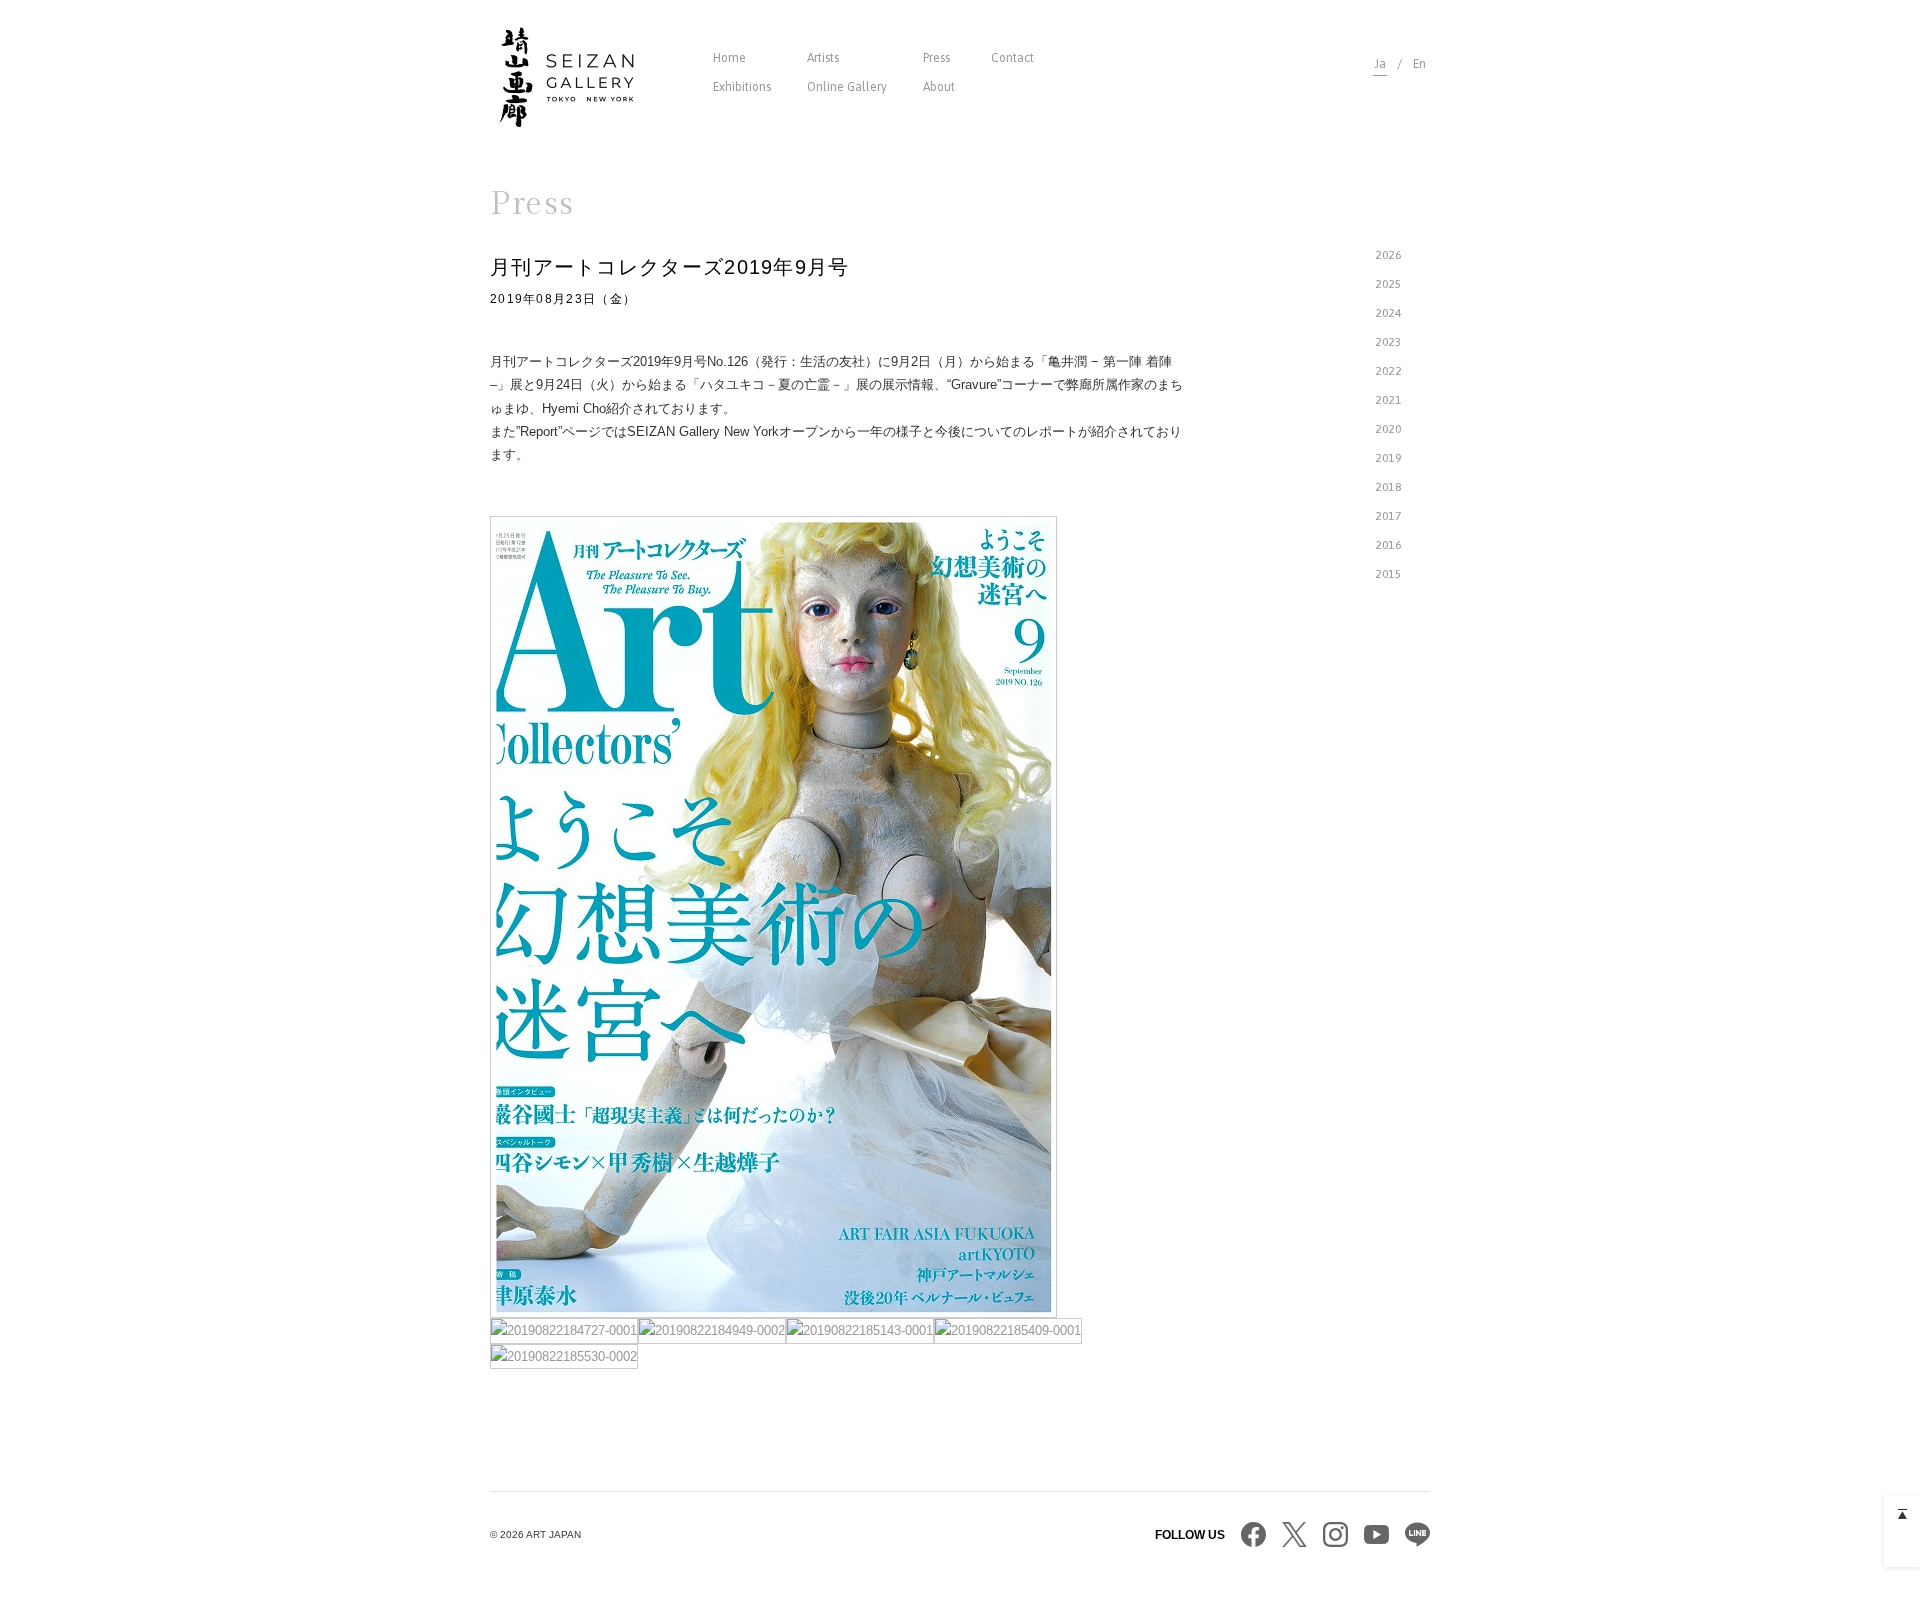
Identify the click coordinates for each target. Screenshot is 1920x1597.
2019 (1388, 458)
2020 (1388, 429)
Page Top (1902, 1513)
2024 (1388, 313)
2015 (1388, 574)
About (939, 87)
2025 (1388, 284)
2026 (1388, 255)
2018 (1388, 487)
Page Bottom (1902, 1549)
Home (729, 58)
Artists (823, 58)
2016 (1388, 545)
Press (936, 58)
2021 (1388, 400)
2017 (1388, 516)
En (1419, 64)
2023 (1388, 342)
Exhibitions (742, 87)
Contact (1012, 58)
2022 (1388, 371)
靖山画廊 (567, 77)
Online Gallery (847, 87)
